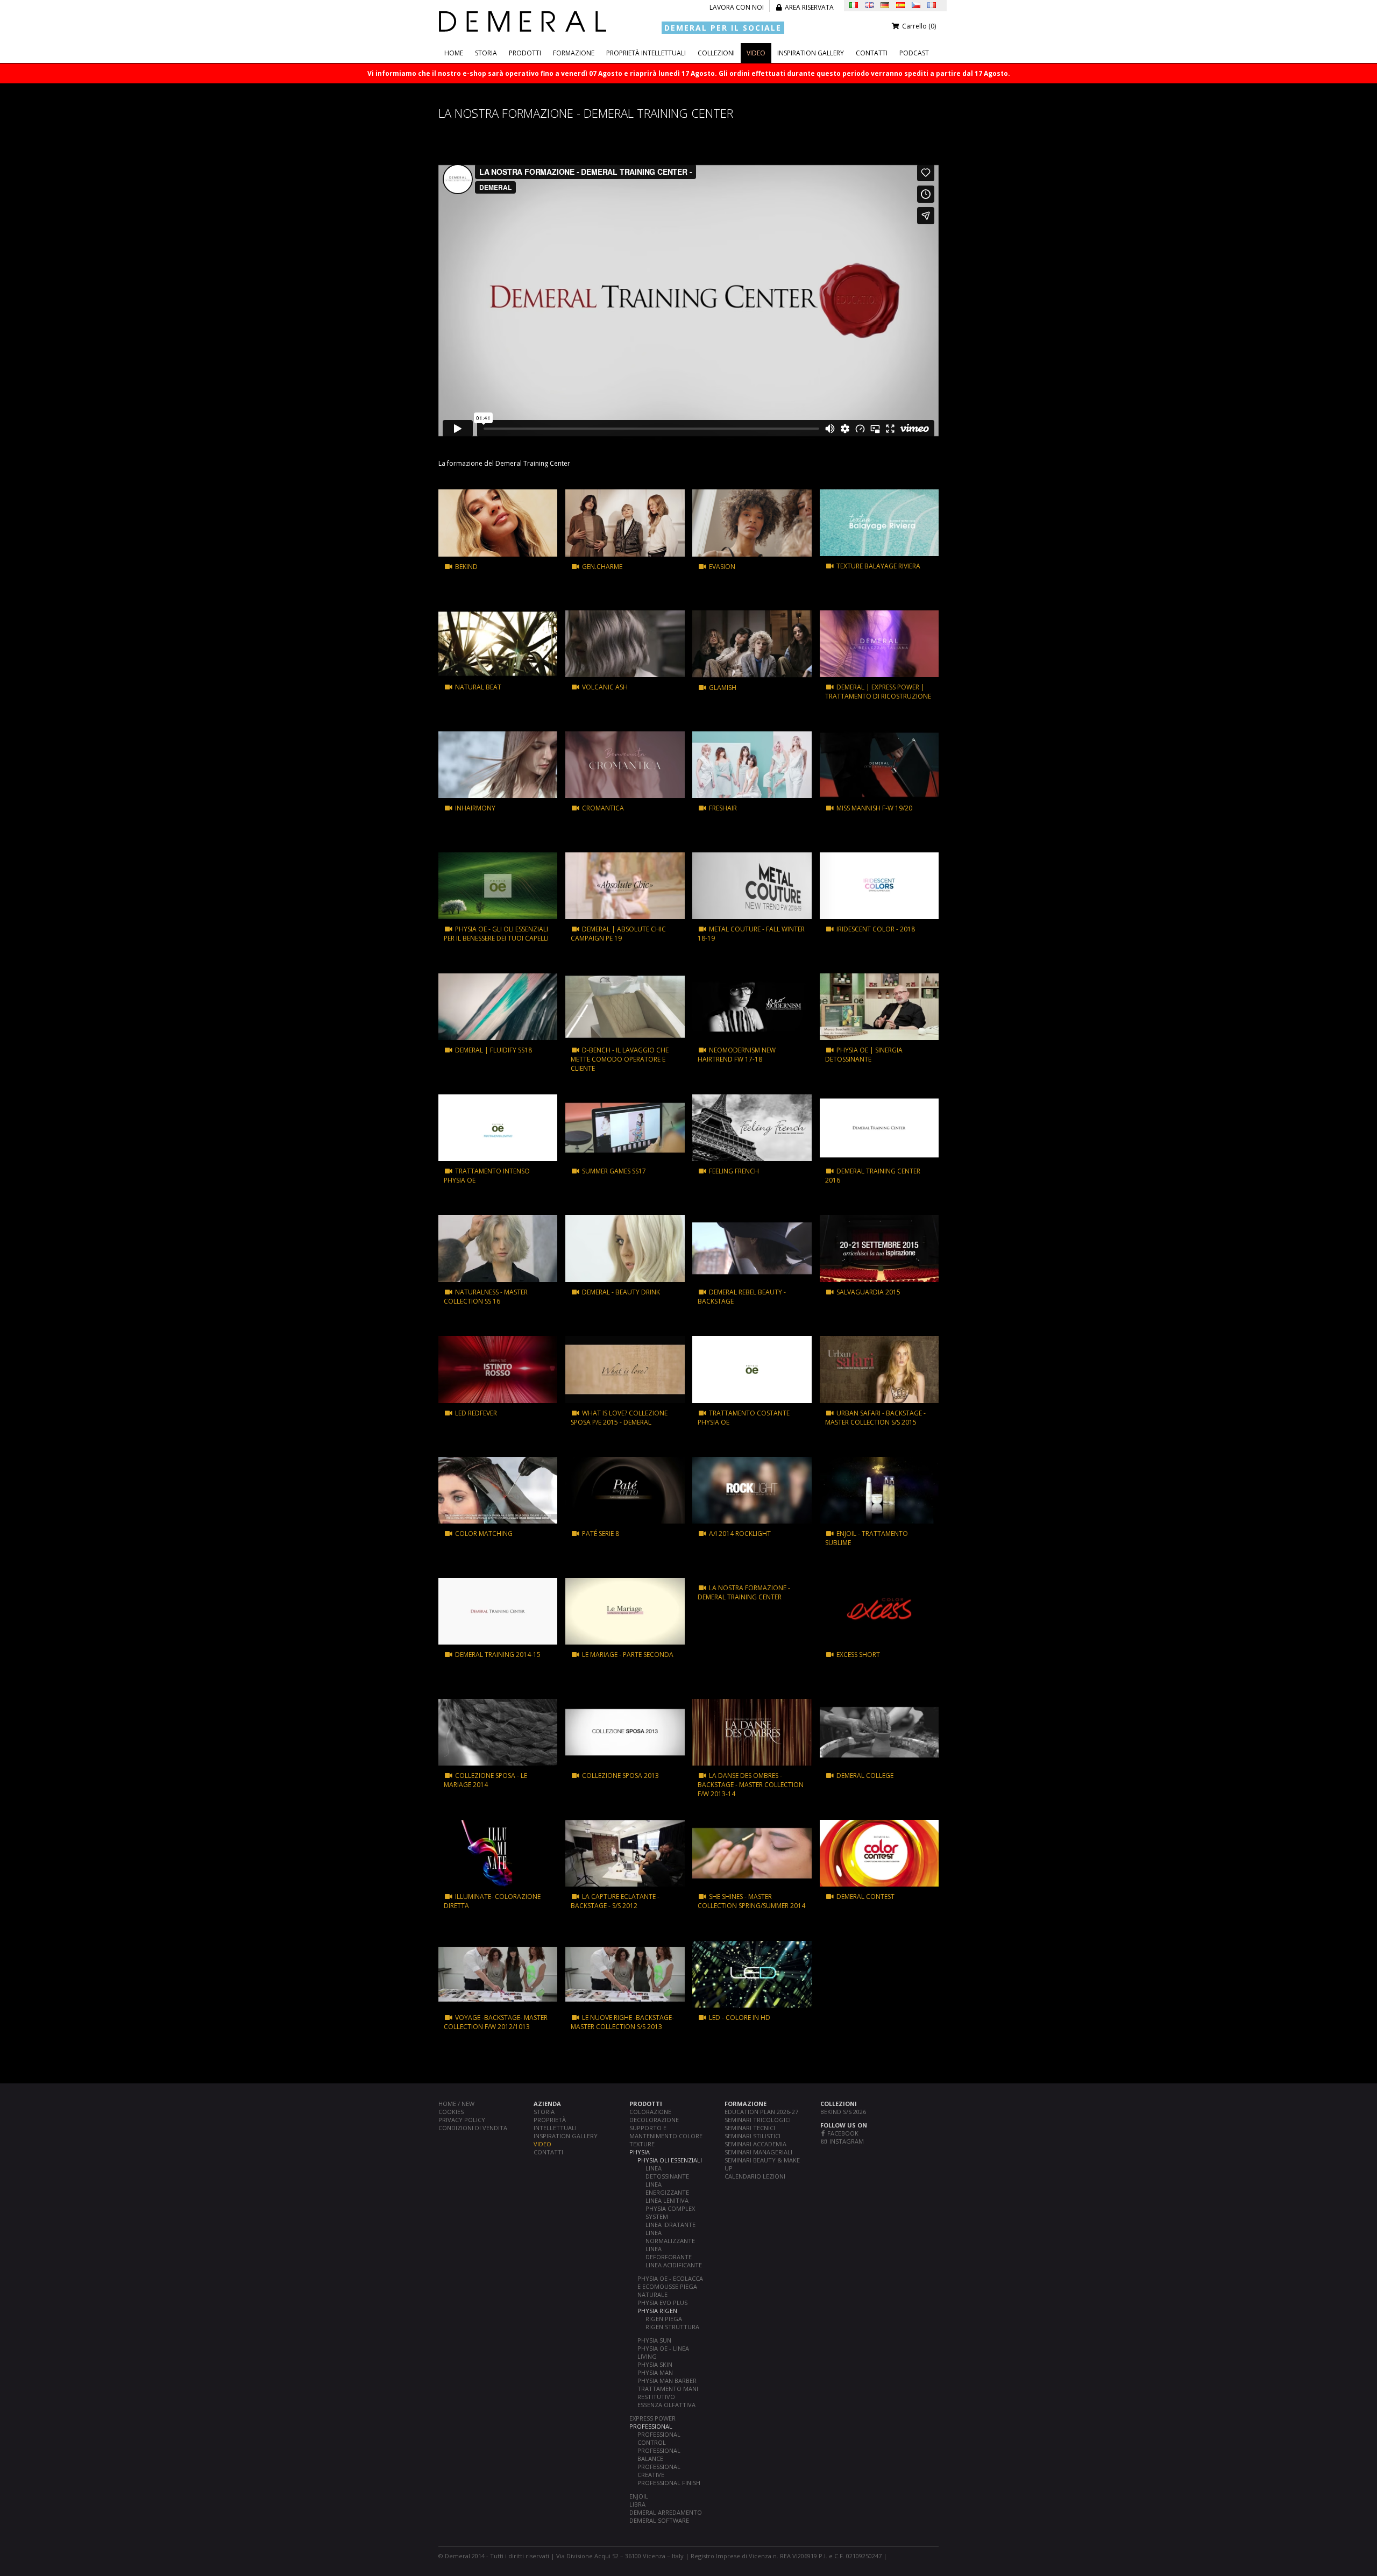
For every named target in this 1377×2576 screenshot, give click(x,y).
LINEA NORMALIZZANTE (670, 2237)
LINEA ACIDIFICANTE (674, 2265)
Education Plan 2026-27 (761, 2112)
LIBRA (637, 2504)
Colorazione (650, 2112)
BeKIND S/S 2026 (843, 2112)
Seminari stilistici (753, 2136)
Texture (642, 2144)
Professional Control (659, 2438)
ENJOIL (639, 2496)
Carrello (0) (918, 26)
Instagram (846, 2141)
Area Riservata (808, 7)
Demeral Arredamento (666, 2512)
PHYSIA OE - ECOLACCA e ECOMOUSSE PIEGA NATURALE (670, 2286)
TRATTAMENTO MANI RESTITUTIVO (668, 2393)
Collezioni (716, 53)
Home (454, 53)
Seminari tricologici (758, 2120)
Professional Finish (669, 2483)
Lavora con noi (737, 7)
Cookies (451, 2112)
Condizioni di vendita (473, 2128)
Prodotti (525, 53)
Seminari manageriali (758, 2152)
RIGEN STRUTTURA (672, 2327)
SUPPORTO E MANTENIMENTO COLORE (666, 2132)
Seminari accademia (755, 2144)
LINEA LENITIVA (667, 2200)
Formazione (574, 53)
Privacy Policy (462, 2120)
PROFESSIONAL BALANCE (659, 2454)
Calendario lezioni (755, 2176)
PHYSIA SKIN (655, 2364)
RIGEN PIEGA (664, 2319)
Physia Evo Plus (662, 2303)
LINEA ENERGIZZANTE (667, 2188)
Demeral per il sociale (723, 28)
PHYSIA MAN (655, 2372)
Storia (486, 53)
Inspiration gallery (811, 53)
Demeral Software (659, 2520)
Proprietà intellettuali (646, 53)
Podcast (914, 53)
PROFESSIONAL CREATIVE (659, 2471)
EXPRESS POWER (652, 2418)
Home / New (456, 2104)
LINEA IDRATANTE (670, 2225)
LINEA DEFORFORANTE (669, 2253)
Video (756, 53)
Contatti (872, 53)
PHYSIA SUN (654, 2340)
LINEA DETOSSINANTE (667, 2172)
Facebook (842, 2133)
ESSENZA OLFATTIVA (666, 2405)
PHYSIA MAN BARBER (667, 2381)
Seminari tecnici (750, 2128)
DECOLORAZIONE (654, 2120)
